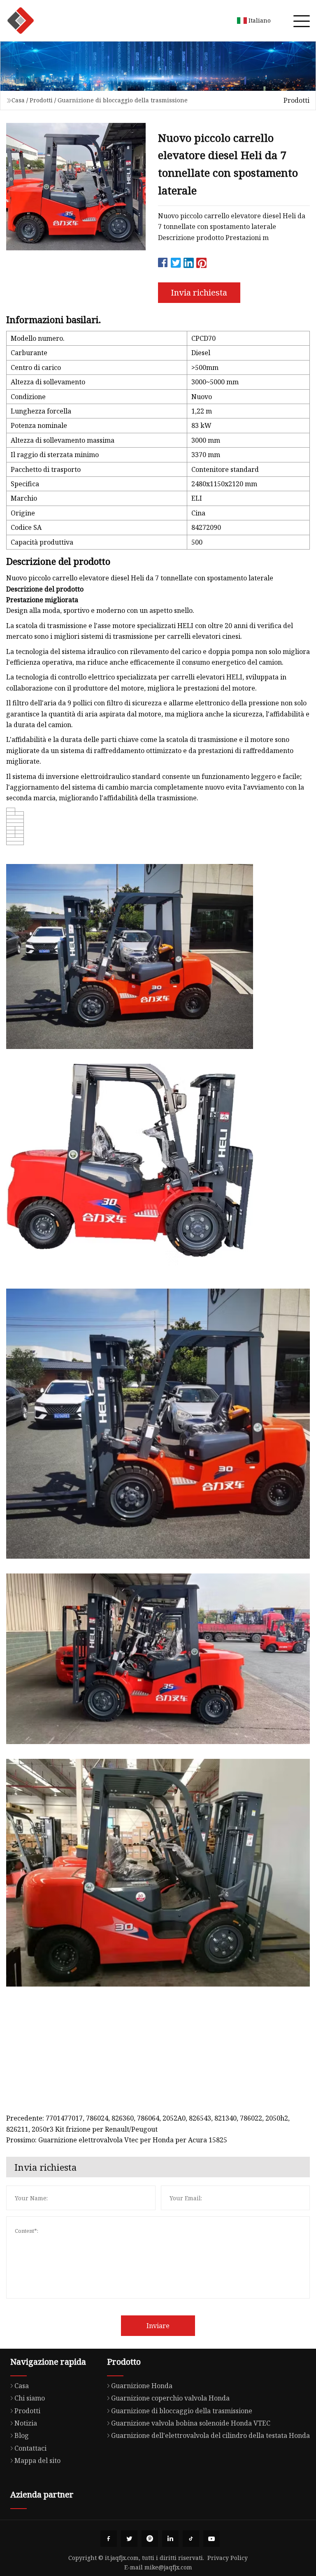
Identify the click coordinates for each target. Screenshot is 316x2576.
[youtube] (211, 2539)
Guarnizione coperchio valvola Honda (170, 2398)
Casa (18, 100)
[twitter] (129, 2539)
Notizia (26, 2423)
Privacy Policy (228, 2558)
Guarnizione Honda (142, 2386)
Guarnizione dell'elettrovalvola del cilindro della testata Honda (210, 2435)
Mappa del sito (37, 2460)
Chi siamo (30, 2398)
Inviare (158, 2326)
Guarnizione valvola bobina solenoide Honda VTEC (191, 2423)
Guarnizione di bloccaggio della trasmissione (123, 100)
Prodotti (41, 100)
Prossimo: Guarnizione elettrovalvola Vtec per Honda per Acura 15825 (117, 2140)
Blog (22, 2435)
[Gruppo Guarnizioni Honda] (21, 21)
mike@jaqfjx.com (168, 2567)
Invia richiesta (199, 292)
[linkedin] (170, 2539)
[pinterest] (150, 2539)
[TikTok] (191, 2539)
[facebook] (109, 2539)
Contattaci (30, 2448)
